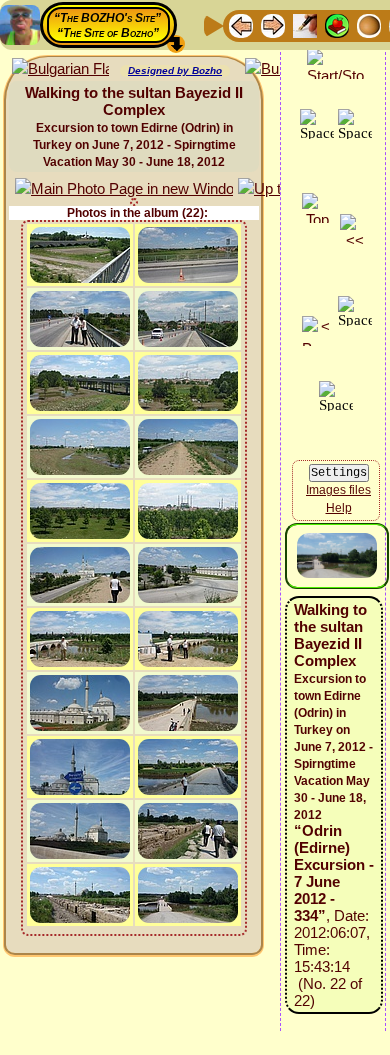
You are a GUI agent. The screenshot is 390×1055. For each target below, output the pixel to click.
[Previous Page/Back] (241, 24)
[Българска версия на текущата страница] (60, 69)
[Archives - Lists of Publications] (305, 24)
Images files (338, 490)
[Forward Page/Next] (273, 24)
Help (339, 508)
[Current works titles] (369, 24)
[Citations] (337, 24)
